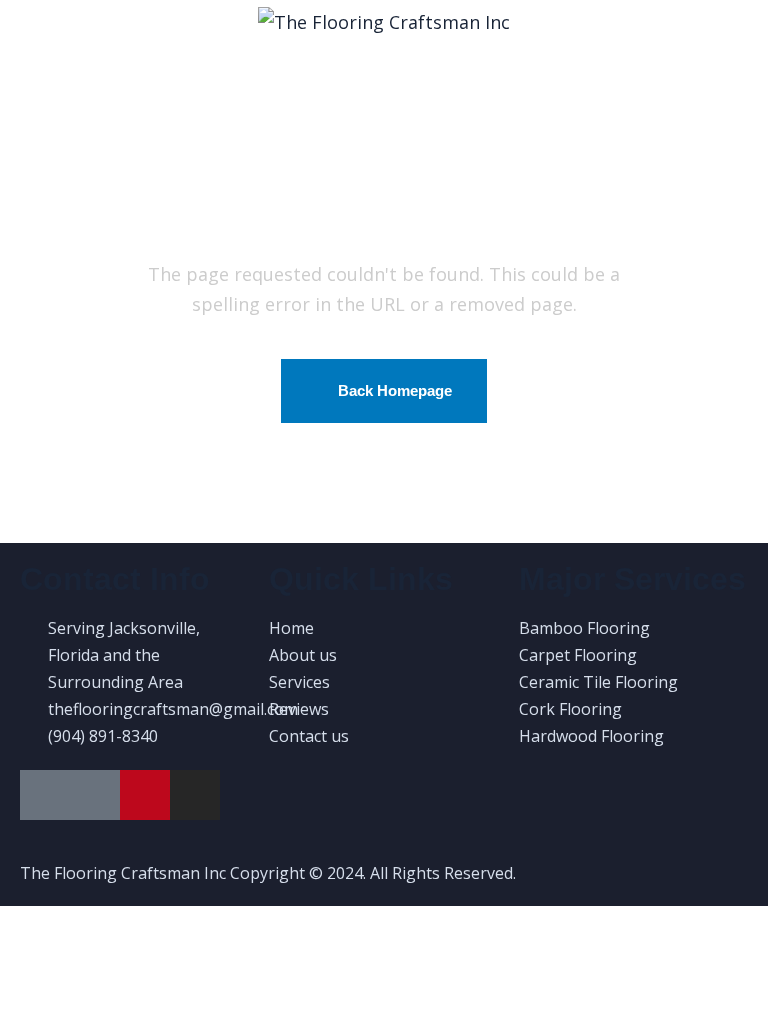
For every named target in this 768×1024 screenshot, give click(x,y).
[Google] (45, 795)
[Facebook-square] (95, 795)
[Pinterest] (145, 795)
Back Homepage (395, 390)
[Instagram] (195, 795)
